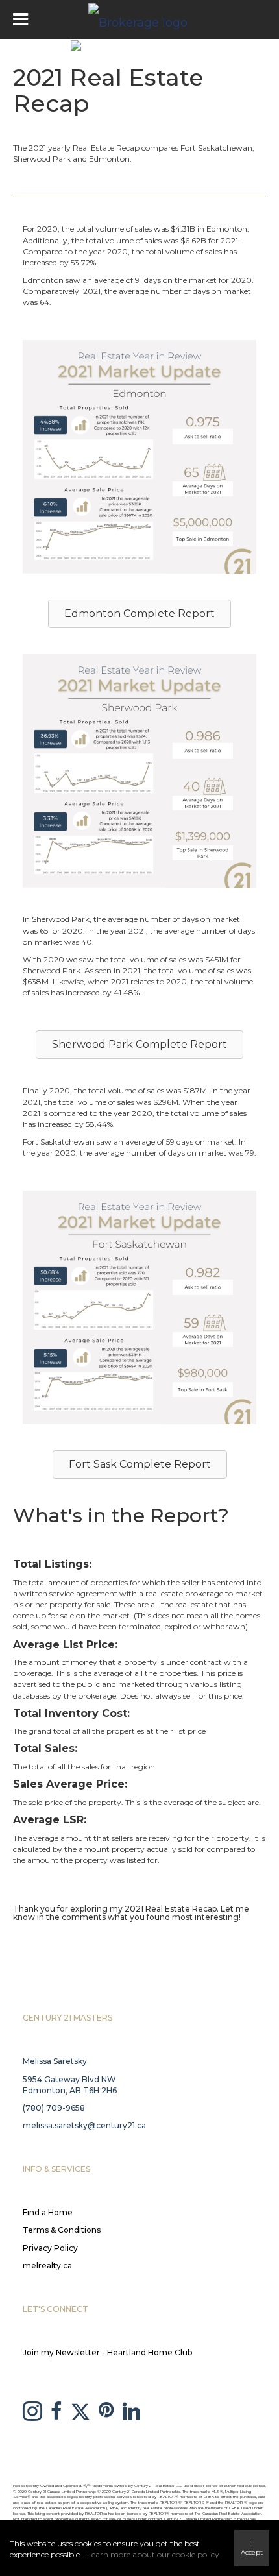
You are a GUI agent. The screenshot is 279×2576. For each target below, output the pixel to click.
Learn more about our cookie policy (153, 2554)
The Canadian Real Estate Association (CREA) (79, 2508)
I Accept (252, 2548)
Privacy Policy (50, 2248)
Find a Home (48, 2212)
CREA (209, 2497)
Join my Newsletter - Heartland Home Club (107, 2352)
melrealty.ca (47, 2266)
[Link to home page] (139, 19)
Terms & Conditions (62, 2230)
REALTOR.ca (96, 2514)
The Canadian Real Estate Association (228, 2514)
